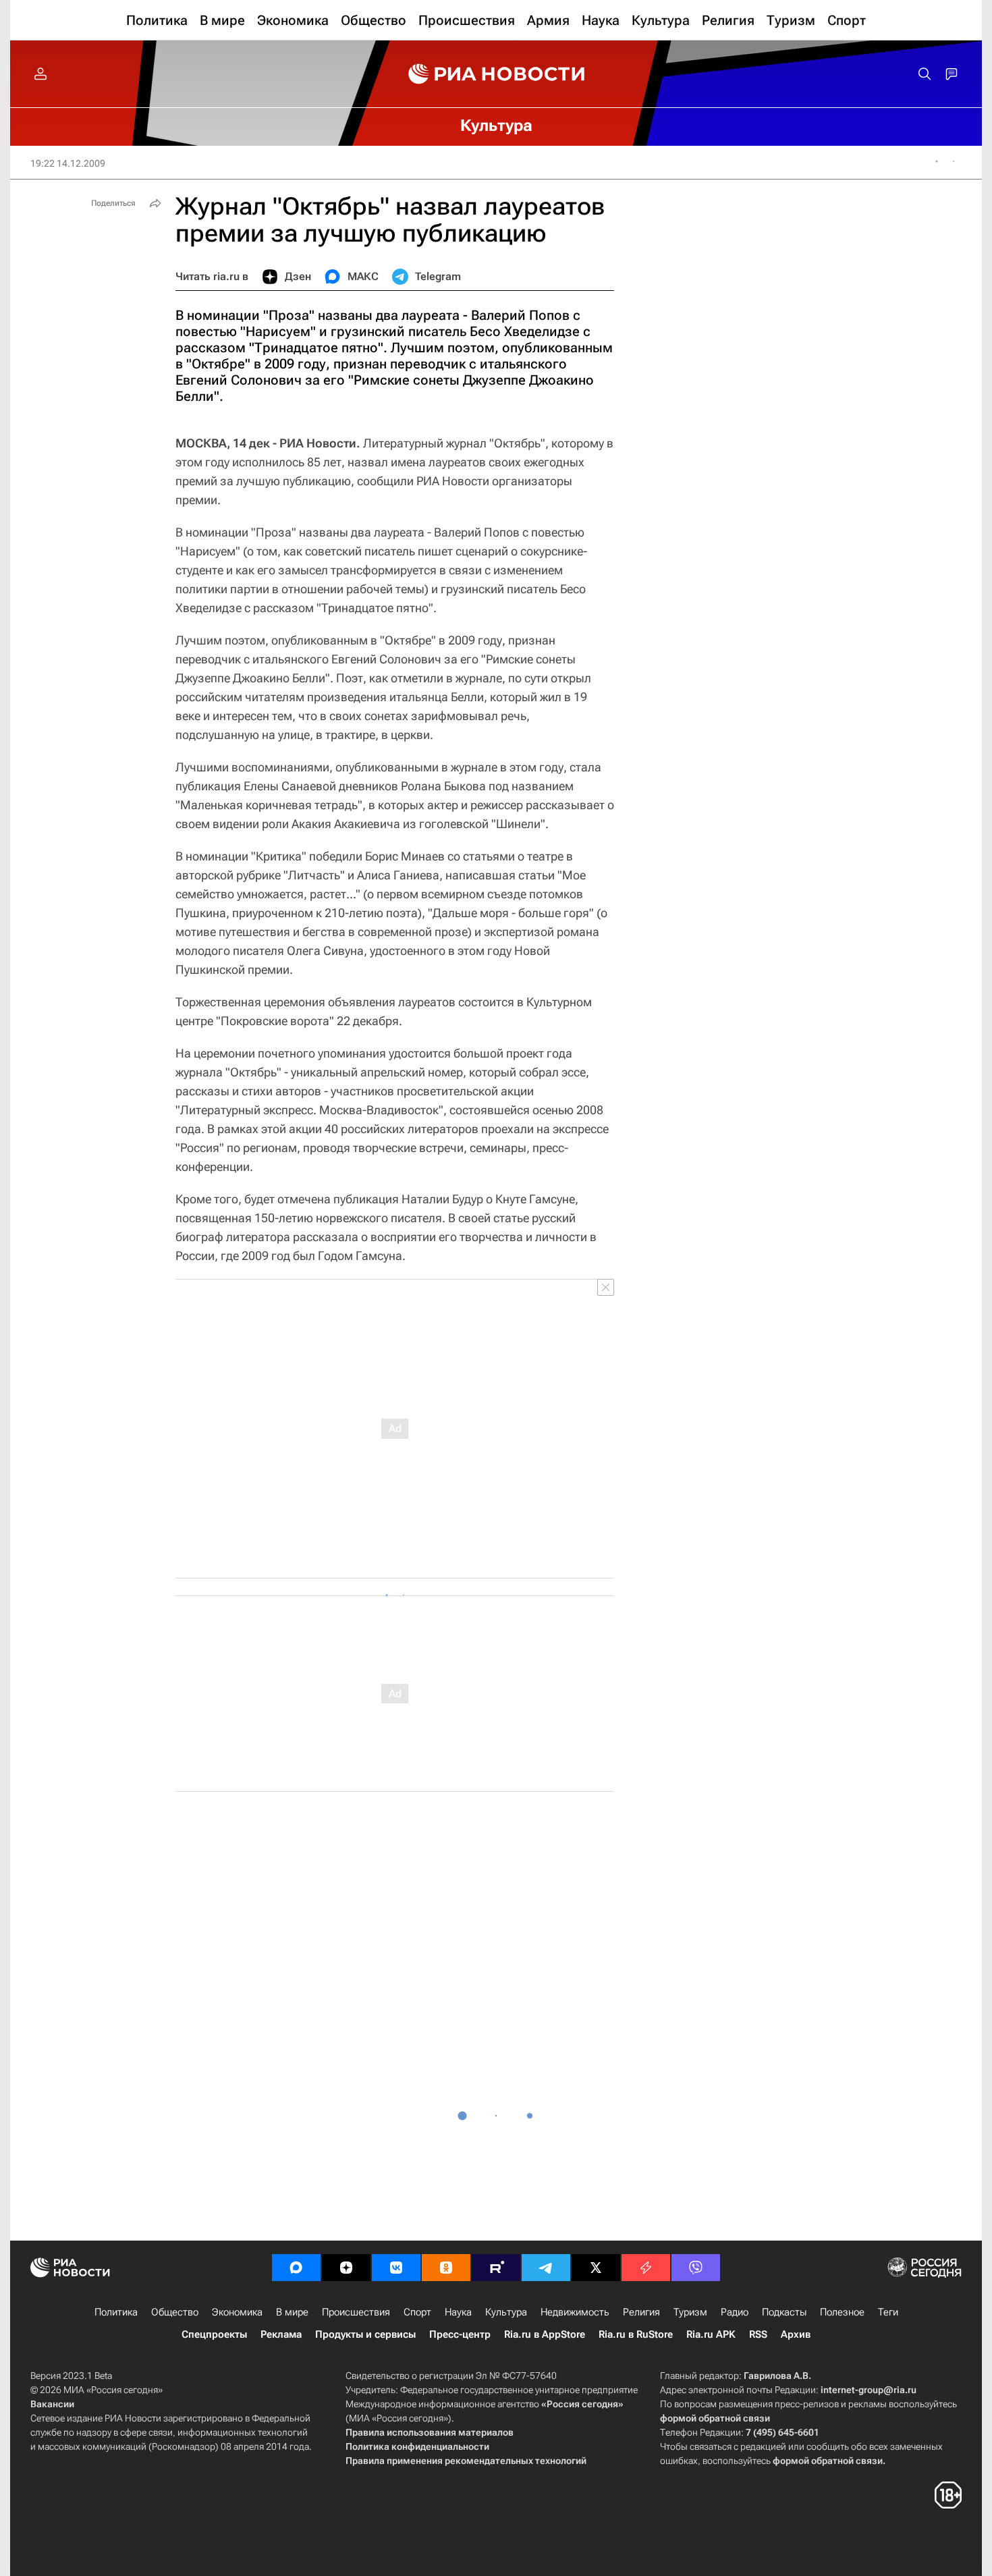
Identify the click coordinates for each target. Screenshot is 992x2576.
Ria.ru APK (711, 2334)
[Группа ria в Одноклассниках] (446, 2268)
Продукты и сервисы (365, 2334)
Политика (116, 2312)
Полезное (842, 2312)
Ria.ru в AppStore (545, 2334)
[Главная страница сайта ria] (496, 74)
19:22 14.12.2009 (68, 163)
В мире (292, 2312)
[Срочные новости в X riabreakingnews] (646, 2268)
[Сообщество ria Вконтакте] (396, 2268)
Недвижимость (575, 2312)
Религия (641, 2312)
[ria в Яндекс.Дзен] (346, 2268)
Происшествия (356, 2312)
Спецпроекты (214, 2334)
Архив (796, 2334)
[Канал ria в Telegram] (546, 2268)
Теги (888, 2312)
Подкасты (784, 2312)
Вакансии (52, 2404)
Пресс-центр (460, 2334)
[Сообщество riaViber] (696, 2268)
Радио (735, 2312)
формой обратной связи (715, 2418)
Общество (175, 2312)
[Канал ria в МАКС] (296, 2268)
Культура (506, 2312)
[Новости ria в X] (596, 2268)
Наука (458, 2312)
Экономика (237, 2312)
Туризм (690, 2312)
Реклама (281, 2334)
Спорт (417, 2312)
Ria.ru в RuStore (636, 2334)
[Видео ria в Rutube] (496, 2268)
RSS (758, 2334)
